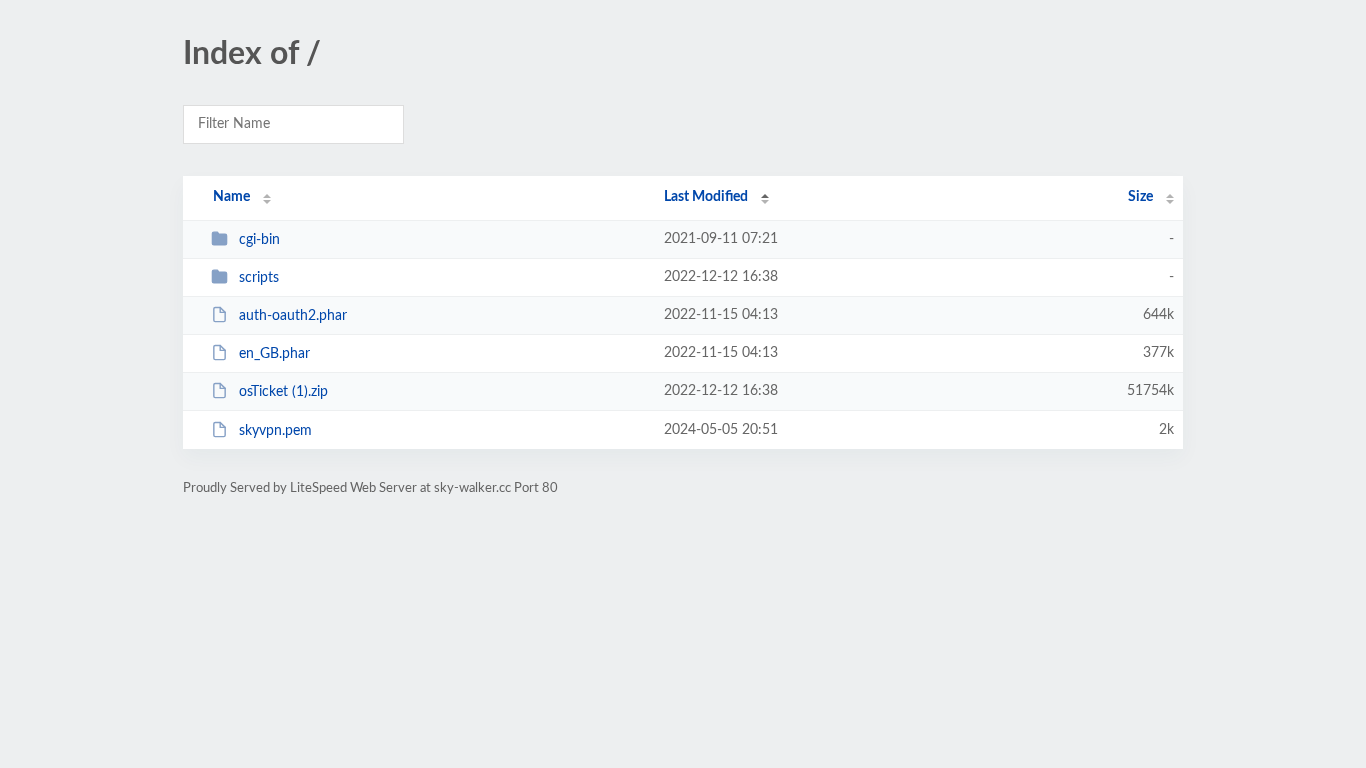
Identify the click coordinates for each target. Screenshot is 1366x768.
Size (1140, 197)
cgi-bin (259, 240)
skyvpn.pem (275, 431)
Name (231, 197)
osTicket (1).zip (283, 392)
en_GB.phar (274, 354)
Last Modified (706, 197)
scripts (259, 278)
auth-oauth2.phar (293, 316)
